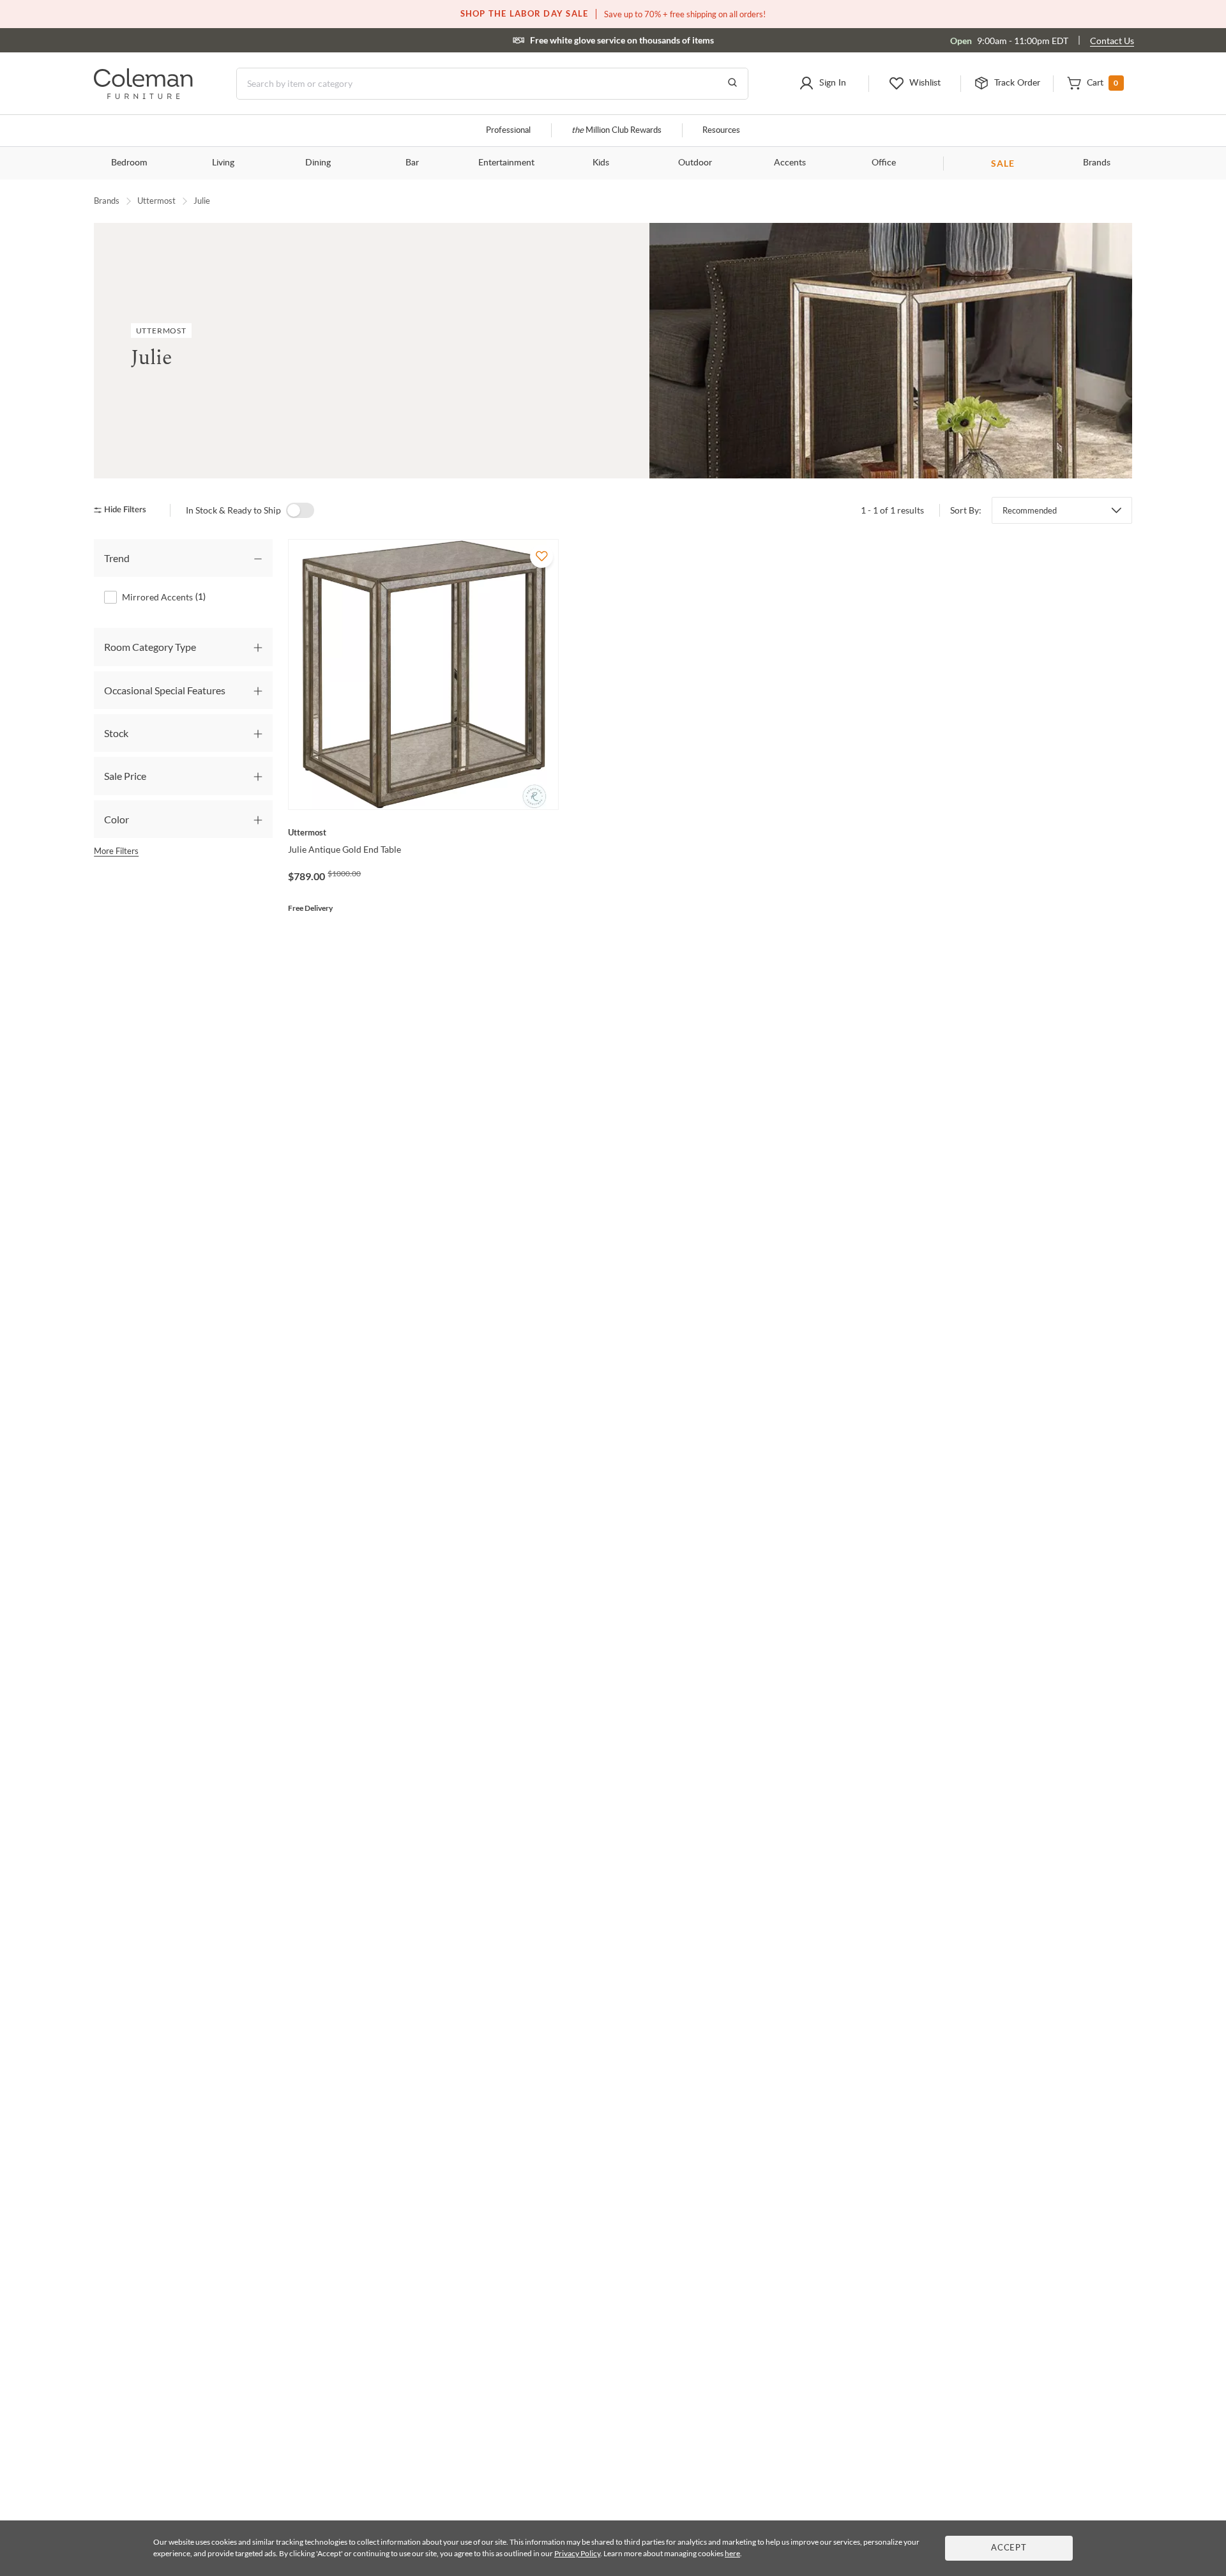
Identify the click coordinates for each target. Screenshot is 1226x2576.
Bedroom (129, 163)
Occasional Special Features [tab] (165, 690)
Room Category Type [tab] (150, 647)
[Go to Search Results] (732, 84)
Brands (1097, 163)
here (732, 2553)
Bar (412, 163)
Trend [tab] (117, 558)
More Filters (116, 851)
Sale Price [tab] (125, 776)
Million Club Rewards (617, 131)
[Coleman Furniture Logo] (143, 95)
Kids (601, 163)
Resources (721, 131)
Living (223, 163)
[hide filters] (124, 510)
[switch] (300, 510)
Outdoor (695, 163)
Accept (1009, 2548)
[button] (822, 84)
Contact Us (1112, 41)
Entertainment (506, 163)
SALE (1003, 163)
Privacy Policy (577, 2553)
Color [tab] (117, 819)
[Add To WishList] (541, 556)
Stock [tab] (116, 733)
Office (884, 163)
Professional (508, 131)
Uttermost (156, 201)
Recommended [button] (1030, 510)
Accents (790, 163)
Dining (318, 163)
